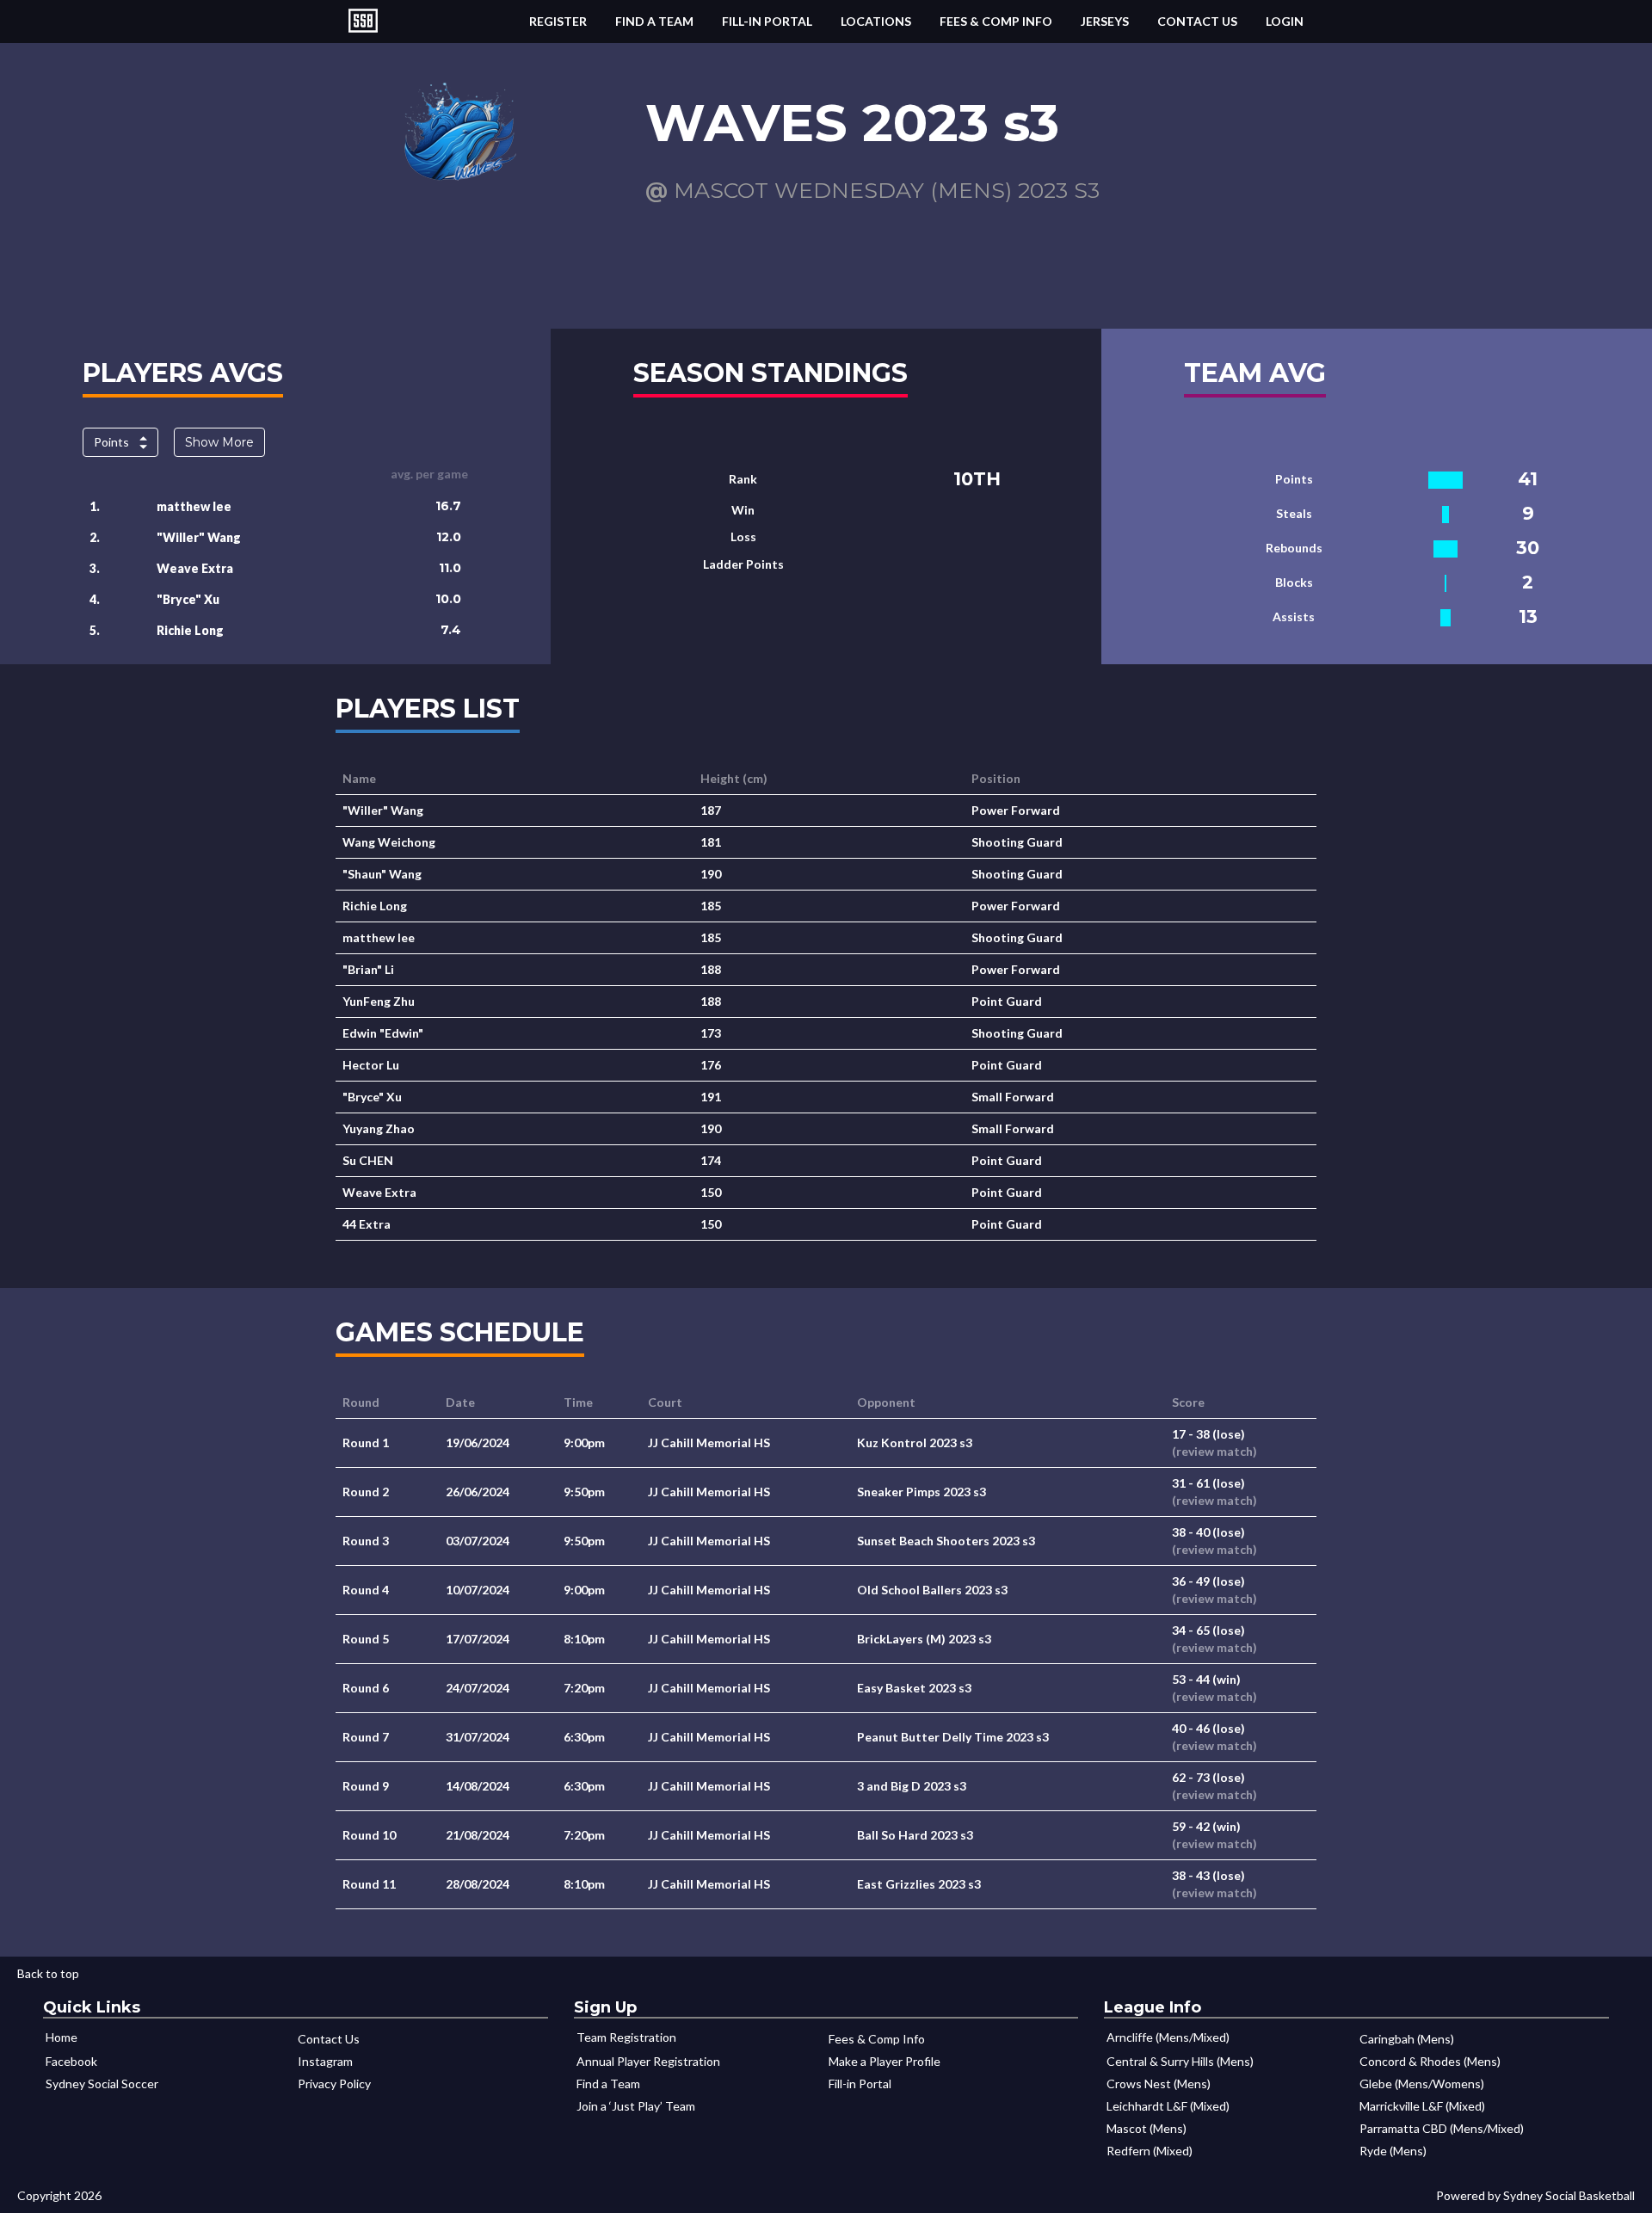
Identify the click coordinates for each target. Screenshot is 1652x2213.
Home (62, 2037)
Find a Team (654, 21)
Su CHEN (368, 1160)
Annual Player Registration (648, 2061)
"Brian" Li (368, 969)
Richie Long (190, 630)
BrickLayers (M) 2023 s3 (924, 1639)
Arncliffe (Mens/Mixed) (1168, 2037)
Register (558, 21)
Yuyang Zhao (379, 1128)
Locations (876, 21)
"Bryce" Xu (188, 599)
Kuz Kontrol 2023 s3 (915, 1442)
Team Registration (626, 2037)
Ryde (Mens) (1393, 2151)
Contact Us (1197, 21)
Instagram (325, 2061)
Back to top (48, 1973)
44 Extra (367, 1224)
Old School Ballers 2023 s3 (932, 1590)
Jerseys (1105, 21)
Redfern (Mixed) (1150, 2151)
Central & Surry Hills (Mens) (1180, 2061)
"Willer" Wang (199, 537)
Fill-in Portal (767, 21)
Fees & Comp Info (996, 21)
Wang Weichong (389, 842)
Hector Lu (371, 1065)
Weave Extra (195, 568)
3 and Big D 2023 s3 (912, 1786)
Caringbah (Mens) (1407, 2039)
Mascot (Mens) (1147, 2128)
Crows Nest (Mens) (1159, 2084)
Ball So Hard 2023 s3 (915, 1835)
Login (1285, 21)
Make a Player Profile (885, 2061)
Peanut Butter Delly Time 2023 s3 (953, 1737)
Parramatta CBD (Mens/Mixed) (1442, 2128)
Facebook (71, 2061)
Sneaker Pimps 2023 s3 (922, 1492)
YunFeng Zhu (379, 1001)
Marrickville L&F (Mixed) (1422, 2106)
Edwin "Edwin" (383, 1033)
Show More (219, 442)
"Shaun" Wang (382, 874)
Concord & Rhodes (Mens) (1430, 2061)
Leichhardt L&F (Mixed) (1168, 2106)
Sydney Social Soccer (102, 2084)
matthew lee (194, 506)
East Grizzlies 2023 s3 (919, 1884)
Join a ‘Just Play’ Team (636, 2106)
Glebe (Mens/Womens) (1422, 2084)
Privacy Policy (334, 2084)
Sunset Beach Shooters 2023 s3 (946, 1541)
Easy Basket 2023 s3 (914, 1688)
